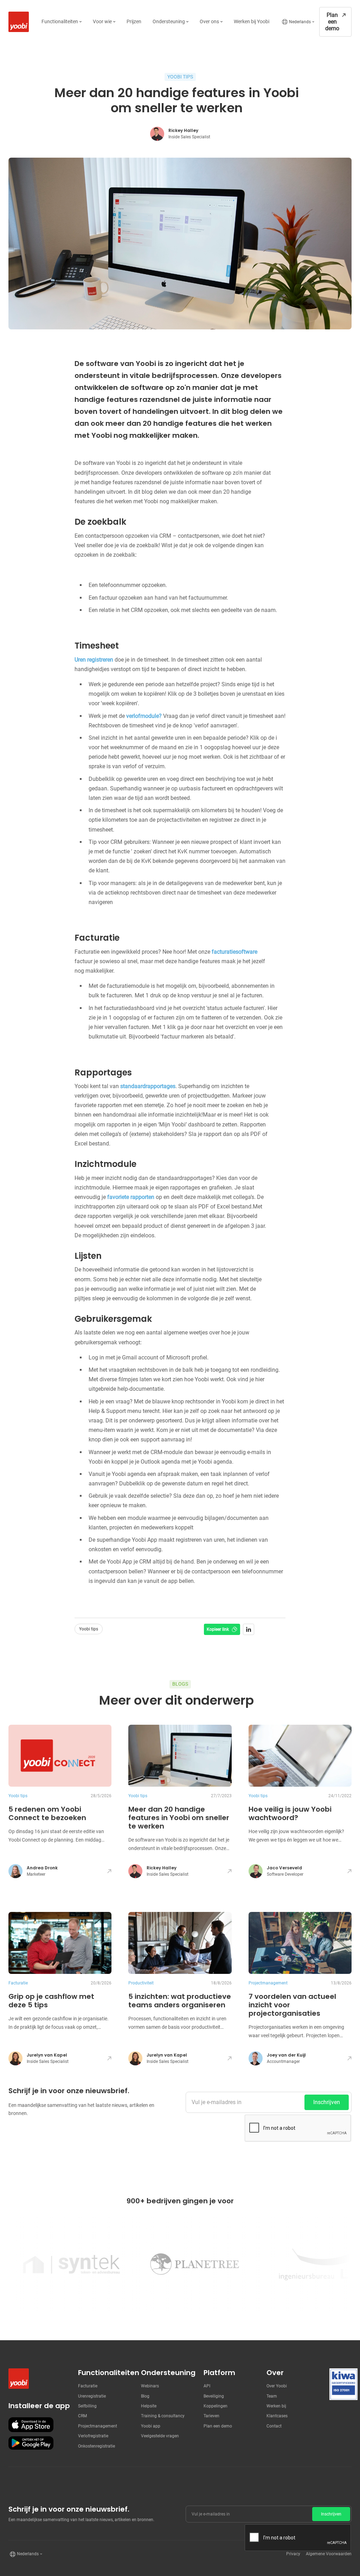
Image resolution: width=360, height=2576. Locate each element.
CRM (82, 2416)
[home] (17, 22)
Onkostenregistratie (97, 2446)
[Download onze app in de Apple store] (31, 2425)
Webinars (150, 2386)
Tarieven (211, 2416)
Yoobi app (151, 2426)
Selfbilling (87, 2406)
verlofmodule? (143, 716)
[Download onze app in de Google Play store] (31, 2443)
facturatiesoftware (234, 952)
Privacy (293, 2554)
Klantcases (277, 2416)
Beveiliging (214, 2396)
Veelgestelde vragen (160, 2436)
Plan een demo (218, 2426)
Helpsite (149, 2406)
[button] (62, 22)
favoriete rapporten (131, 1197)
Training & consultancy (163, 2416)
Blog (145, 2396)
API (207, 2386)
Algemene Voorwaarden (329, 2554)
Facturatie (88, 2386)
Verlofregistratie (93, 2436)
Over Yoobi (277, 2386)
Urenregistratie (92, 2396)
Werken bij (276, 2406)
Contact (274, 2426)
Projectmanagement (98, 2426)
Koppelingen (216, 2406)
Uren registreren (94, 660)
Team (272, 2396)
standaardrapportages (148, 1086)
